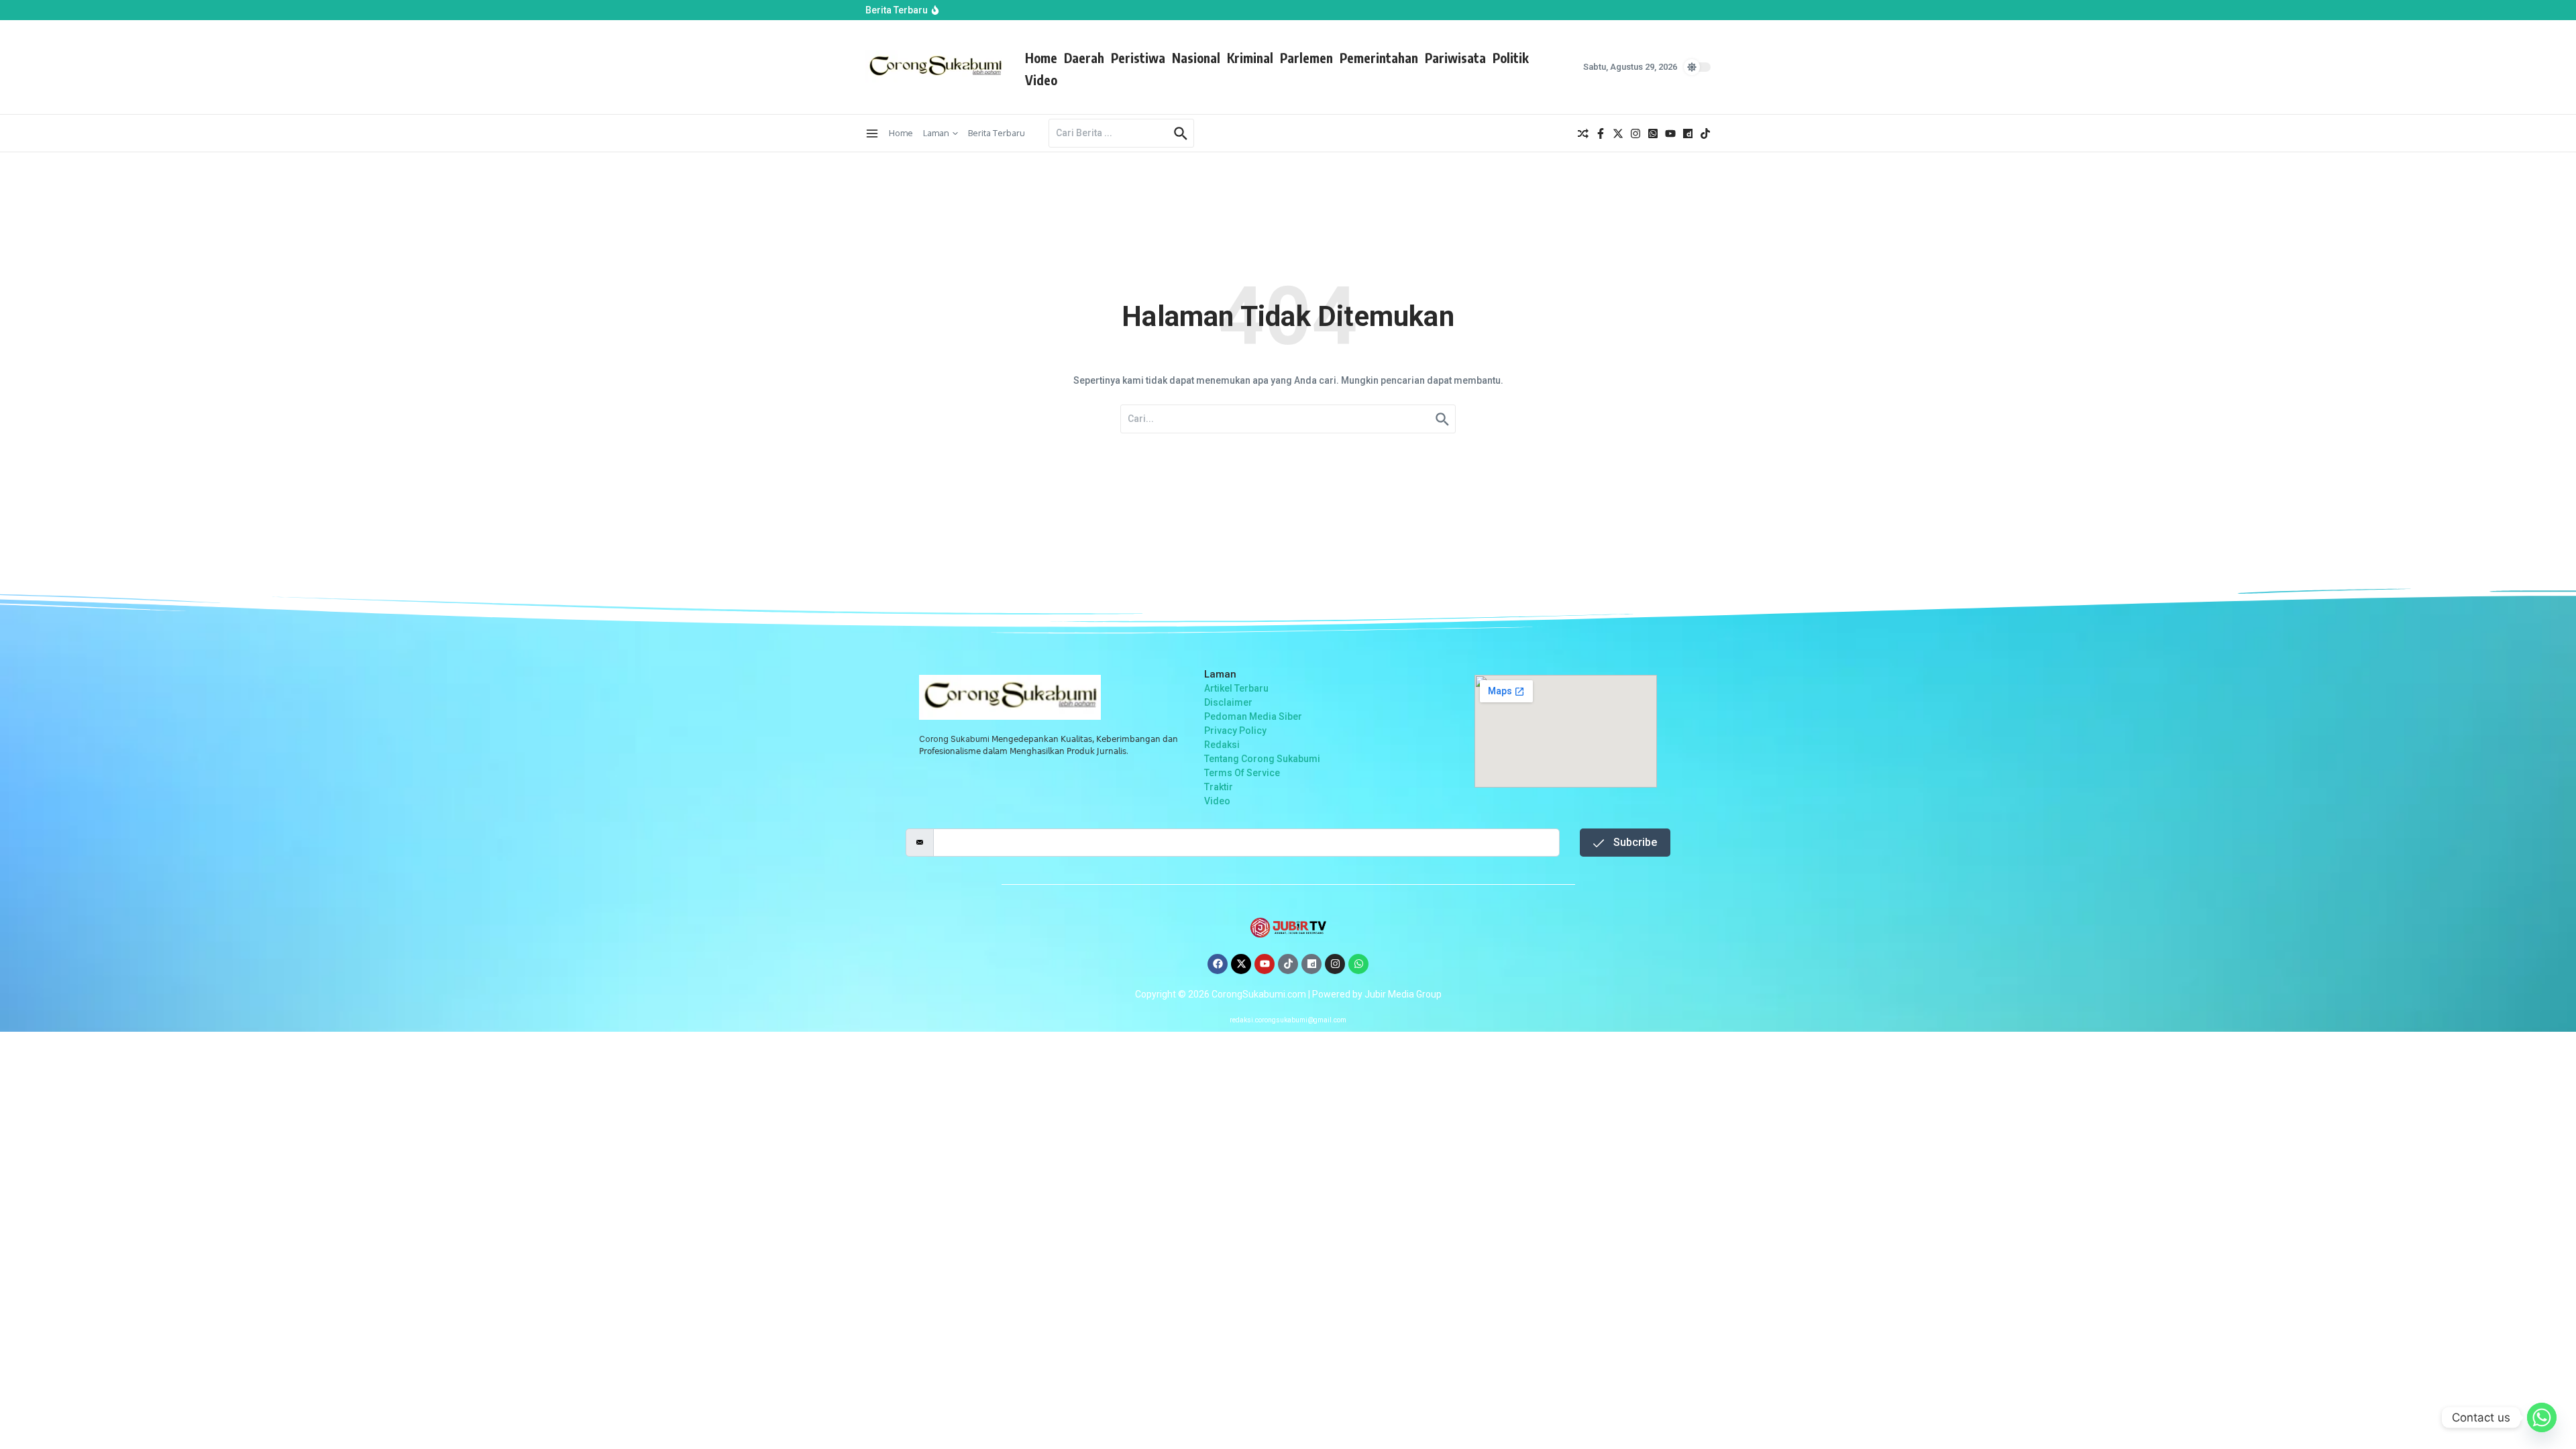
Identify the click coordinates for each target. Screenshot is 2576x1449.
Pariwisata (1455, 58)
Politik (1511, 58)
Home (1041, 58)
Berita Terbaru (997, 133)
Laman (936, 133)
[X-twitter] (1241, 964)
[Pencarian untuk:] (1110, 133)
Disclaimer (1228, 702)
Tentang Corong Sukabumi (1262, 759)
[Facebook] (1218, 964)
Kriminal (1250, 58)
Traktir (1219, 787)
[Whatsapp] (1358, 964)
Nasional (1196, 58)
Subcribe (1634, 842)
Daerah (1084, 58)
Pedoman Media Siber (1253, 716)
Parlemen (1306, 58)
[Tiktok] (1288, 964)
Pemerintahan (1379, 58)
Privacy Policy (1235, 731)
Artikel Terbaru (1236, 688)
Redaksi (1222, 745)
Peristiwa (1138, 58)
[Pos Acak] (1583, 133)
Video (1041, 80)
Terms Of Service (1242, 773)
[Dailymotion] (1311, 964)
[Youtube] (1265, 964)
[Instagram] (1335, 964)
